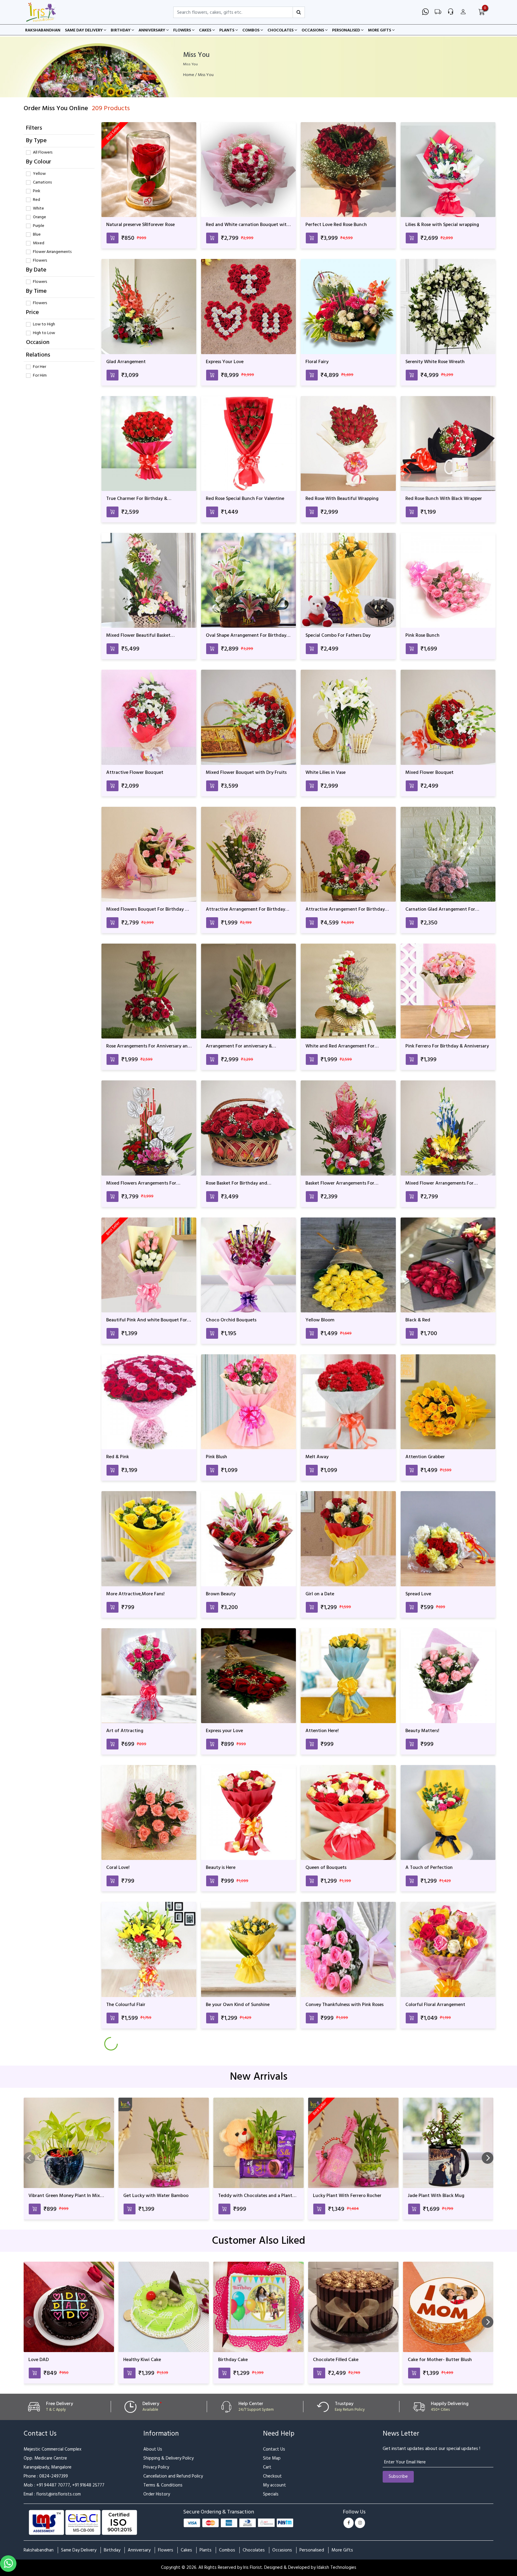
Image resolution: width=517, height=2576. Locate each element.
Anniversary (152, 30)
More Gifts (380, 30)
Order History (157, 2494)
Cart (267, 2467)
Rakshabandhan (43, 30)
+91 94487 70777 (53, 2485)
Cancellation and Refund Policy (173, 2476)
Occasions (313, 30)
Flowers (183, 30)
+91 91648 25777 (88, 2485)
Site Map (272, 2458)
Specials (271, 2494)
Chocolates (281, 30)
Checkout (272, 2476)
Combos (251, 30)
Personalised (346, 30)
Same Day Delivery (84, 30)
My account (275, 2485)
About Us (153, 2449)
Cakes (206, 30)
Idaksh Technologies (337, 2567)
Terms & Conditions (163, 2485)
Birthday (121, 30)
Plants (227, 30)
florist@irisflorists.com (58, 2494)
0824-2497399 (54, 2476)
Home (189, 75)
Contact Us (274, 2449)
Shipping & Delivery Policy (168, 2458)
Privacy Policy (156, 2467)
